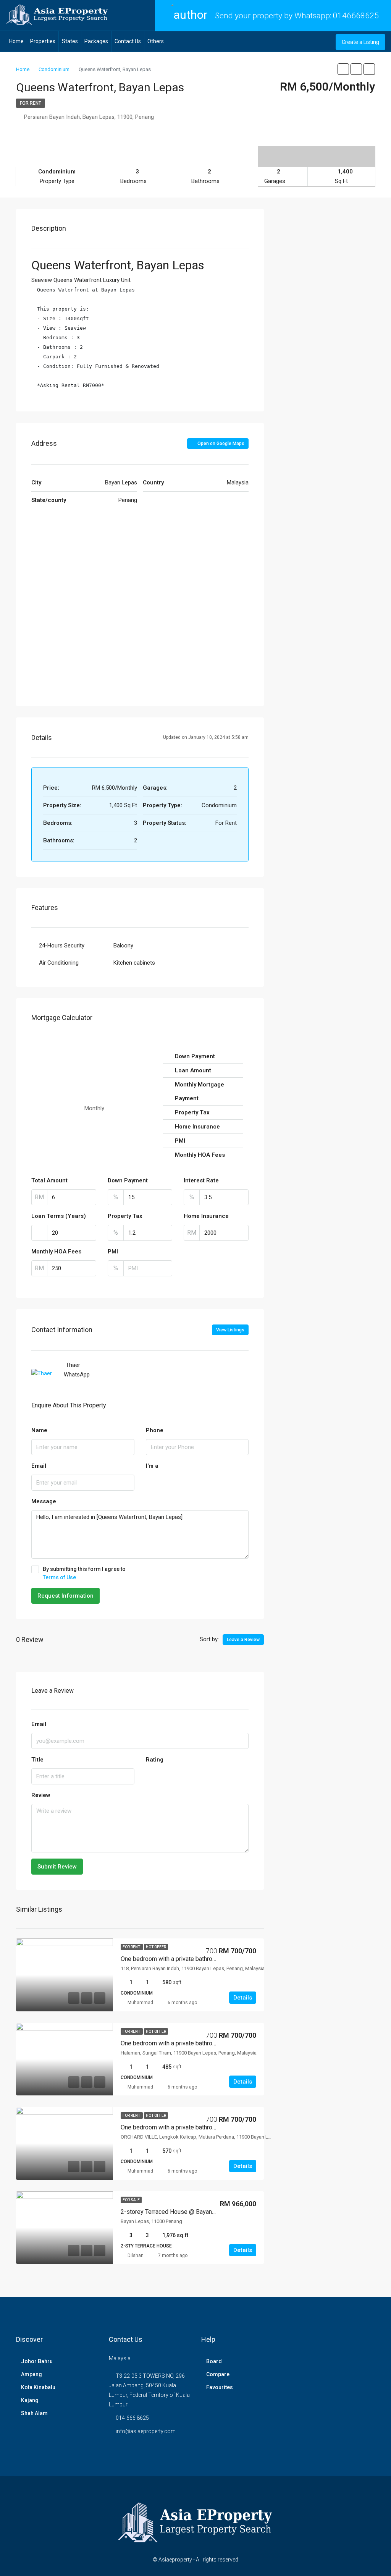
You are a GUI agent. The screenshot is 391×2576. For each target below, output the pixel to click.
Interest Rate (201, 1180)
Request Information (65, 1596)
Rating (155, 1760)
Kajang (30, 2400)
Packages (96, 41)
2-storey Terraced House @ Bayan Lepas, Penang (187, 2212)
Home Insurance (206, 1216)
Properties (43, 41)
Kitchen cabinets (134, 963)
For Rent (31, 103)
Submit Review (57, 1867)
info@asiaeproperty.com (146, 2431)
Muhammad (140, 2003)
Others (156, 41)
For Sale (131, 2200)
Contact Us (128, 41)
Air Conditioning (59, 963)
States (70, 41)
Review (41, 1795)
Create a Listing (360, 42)
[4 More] (317, 151)
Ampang (32, 2374)
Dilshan (136, 2255)
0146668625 (356, 16)
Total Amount (49, 1180)
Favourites (220, 2387)
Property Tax (125, 1216)
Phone (155, 1430)
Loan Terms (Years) (59, 1216)
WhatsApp (77, 1375)
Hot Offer (156, 1947)
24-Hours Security (62, 946)
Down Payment (128, 1180)
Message (44, 1501)
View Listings (230, 1330)
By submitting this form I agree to (84, 1573)
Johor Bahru (37, 2361)
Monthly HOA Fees (56, 1252)
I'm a (152, 1466)
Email (39, 1466)
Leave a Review (243, 1640)
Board (214, 2361)
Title (37, 1760)
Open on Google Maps (220, 444)
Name (39, 1430)
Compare (218, 2374)
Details (243, 1998)
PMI (113, 1252)
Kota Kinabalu (38, 2387)
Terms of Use (59, 1577)
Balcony (123, 946)
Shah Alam (34, 2413)
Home (16, 41)
